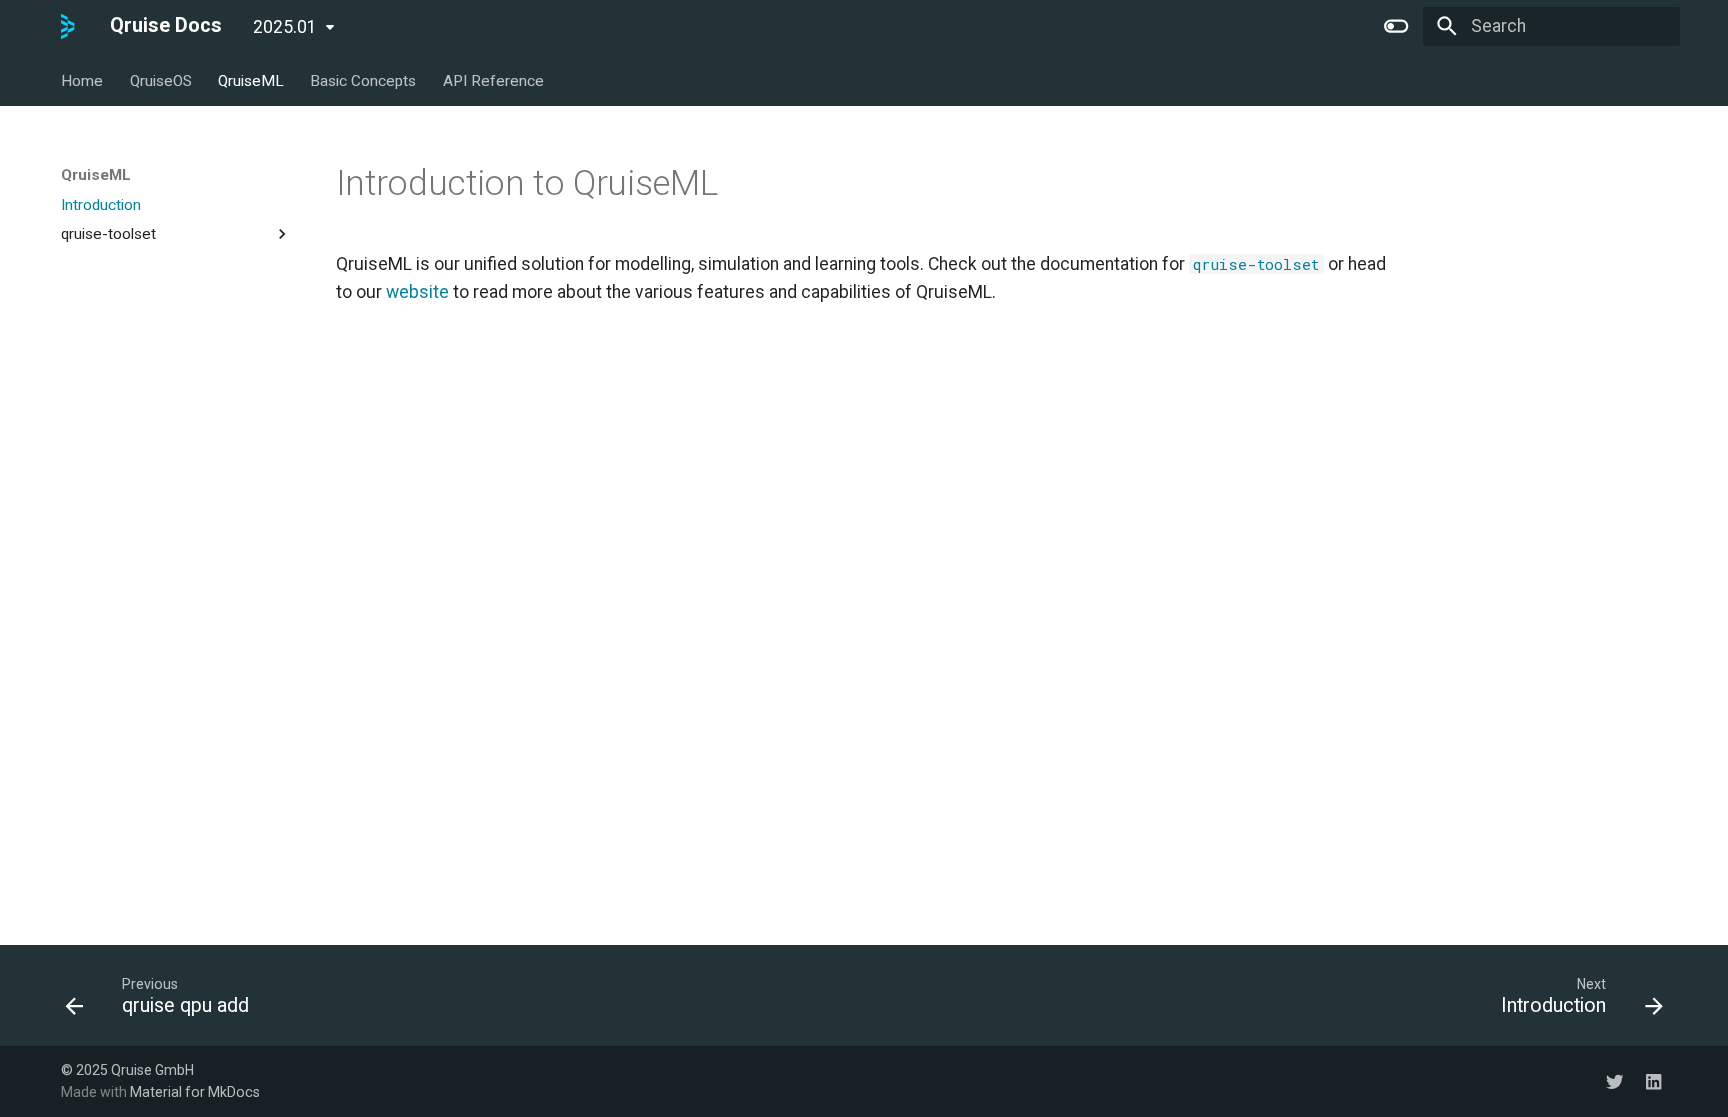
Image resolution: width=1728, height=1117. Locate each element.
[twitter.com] (1614, 1080)
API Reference (492, 80)
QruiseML (251, 80)
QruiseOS (160, 80)
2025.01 (285, 27)
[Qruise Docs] (68, 26)
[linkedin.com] (1653, 1080)
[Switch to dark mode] (1397, 26)
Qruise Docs (166, 25)
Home (82, 80)
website (417, 292)
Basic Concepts (363, 80)
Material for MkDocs (195, 1092)
